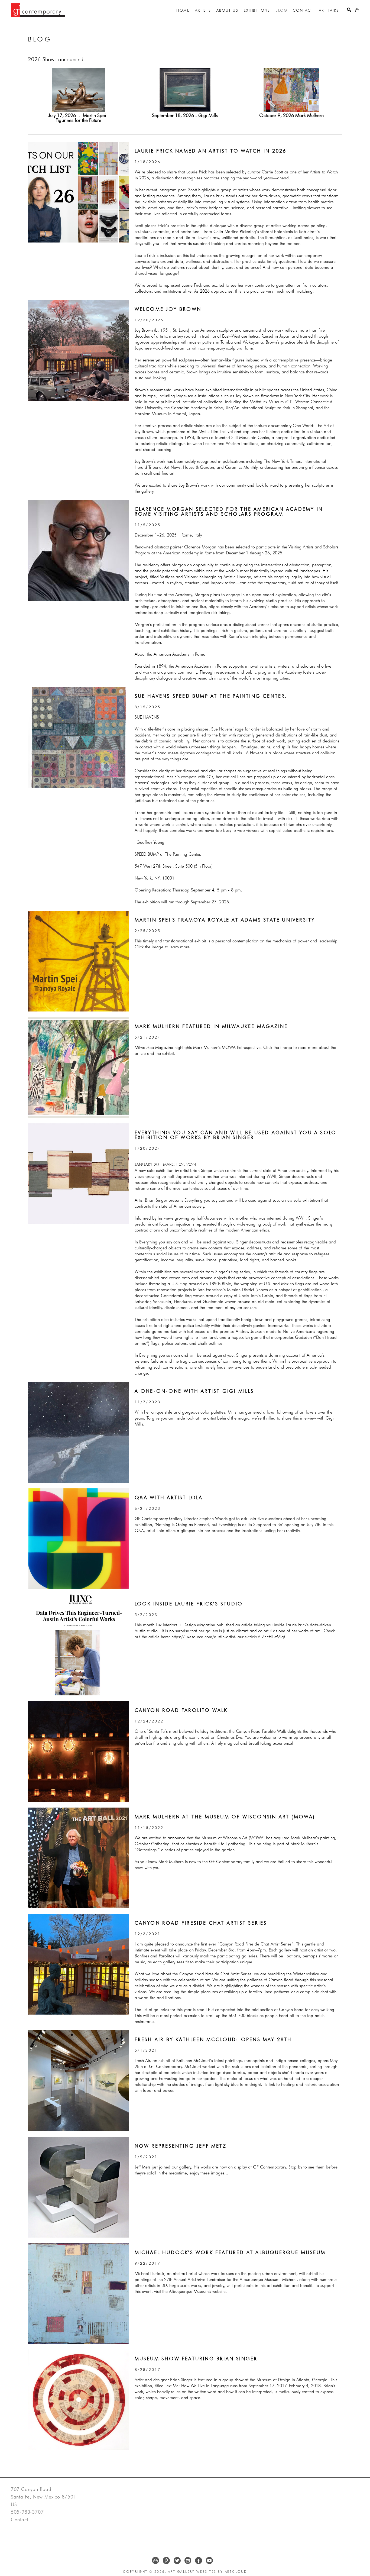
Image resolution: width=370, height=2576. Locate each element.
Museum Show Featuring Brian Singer (196, 2359)
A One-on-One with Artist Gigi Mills (194, 1391)
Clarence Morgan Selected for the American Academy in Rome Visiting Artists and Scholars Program (230, 511)
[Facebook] (199, 2561)
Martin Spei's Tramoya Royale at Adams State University (225, 920)
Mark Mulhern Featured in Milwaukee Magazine (211, 1026)
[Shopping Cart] (357, 10)
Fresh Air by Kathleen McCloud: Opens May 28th (213, 2039)
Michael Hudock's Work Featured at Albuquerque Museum (230, 2252)
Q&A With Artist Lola (169, 1497)
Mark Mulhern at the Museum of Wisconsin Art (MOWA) (225, 1817)
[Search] (349, 10)
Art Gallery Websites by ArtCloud (207, 2572)
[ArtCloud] (155, 2561)
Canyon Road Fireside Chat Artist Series (201, 1923)
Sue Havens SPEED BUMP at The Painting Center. (211, 696)
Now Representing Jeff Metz (181, 2146)
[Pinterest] (166, 2561)
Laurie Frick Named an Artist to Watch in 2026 (211, 151)
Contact (20, 2520)
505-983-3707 (27, 2512)
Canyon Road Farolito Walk (181, 1710)
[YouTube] (209, 2561)
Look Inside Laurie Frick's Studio (189, 1604)
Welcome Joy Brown (168, 309)
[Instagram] (188, 2561)
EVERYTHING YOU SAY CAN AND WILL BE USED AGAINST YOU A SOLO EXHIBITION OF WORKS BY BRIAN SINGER (237, 1135)
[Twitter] (177, 2561)
